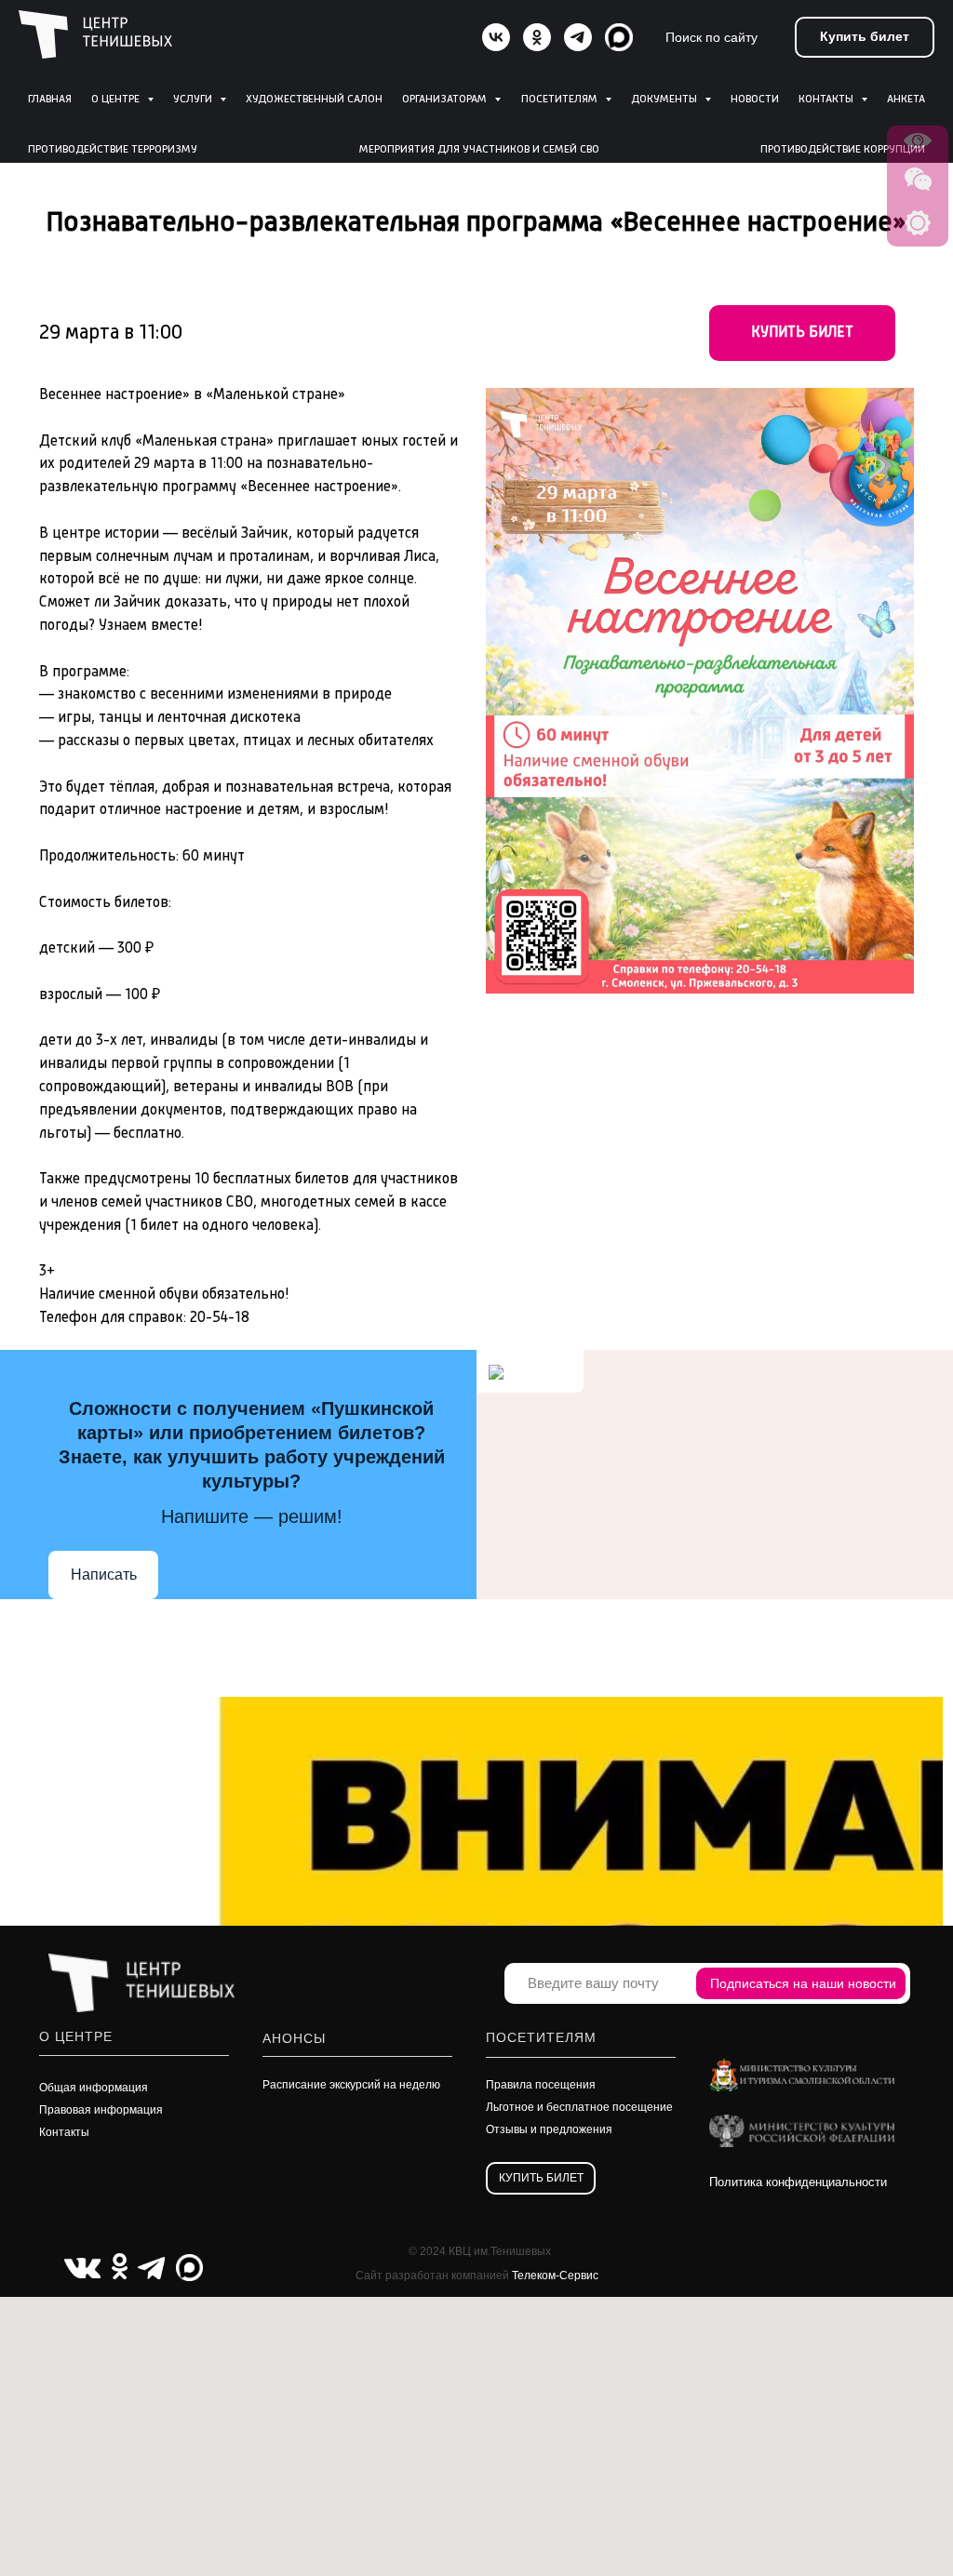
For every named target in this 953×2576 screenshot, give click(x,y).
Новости (755, 100)
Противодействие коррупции (843, 150)
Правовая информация (101, 2110)
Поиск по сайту (711, 37)
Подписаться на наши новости (803, 1983)
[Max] (619, 37)
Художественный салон (314, 100)
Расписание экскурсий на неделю (351, 2085)
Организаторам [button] (446, 100)
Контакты (64, 2132)
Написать (104, 1575)
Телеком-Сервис (555, 2276)
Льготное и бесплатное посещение (579, 2107)
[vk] (496, 37)
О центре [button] (117, 100)
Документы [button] (665, 100)
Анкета (906, 100)
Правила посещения (541, 2085)
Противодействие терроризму (113, 150)
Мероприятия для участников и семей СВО (479, 150)
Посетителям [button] (561, 100)
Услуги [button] (194, 100)
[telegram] (578, 37)
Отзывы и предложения (549, 2129)
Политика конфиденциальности (798, 2182)
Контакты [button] (827, 100)
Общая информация (94, 2088)
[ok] (537, 37)
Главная (50, 100)
